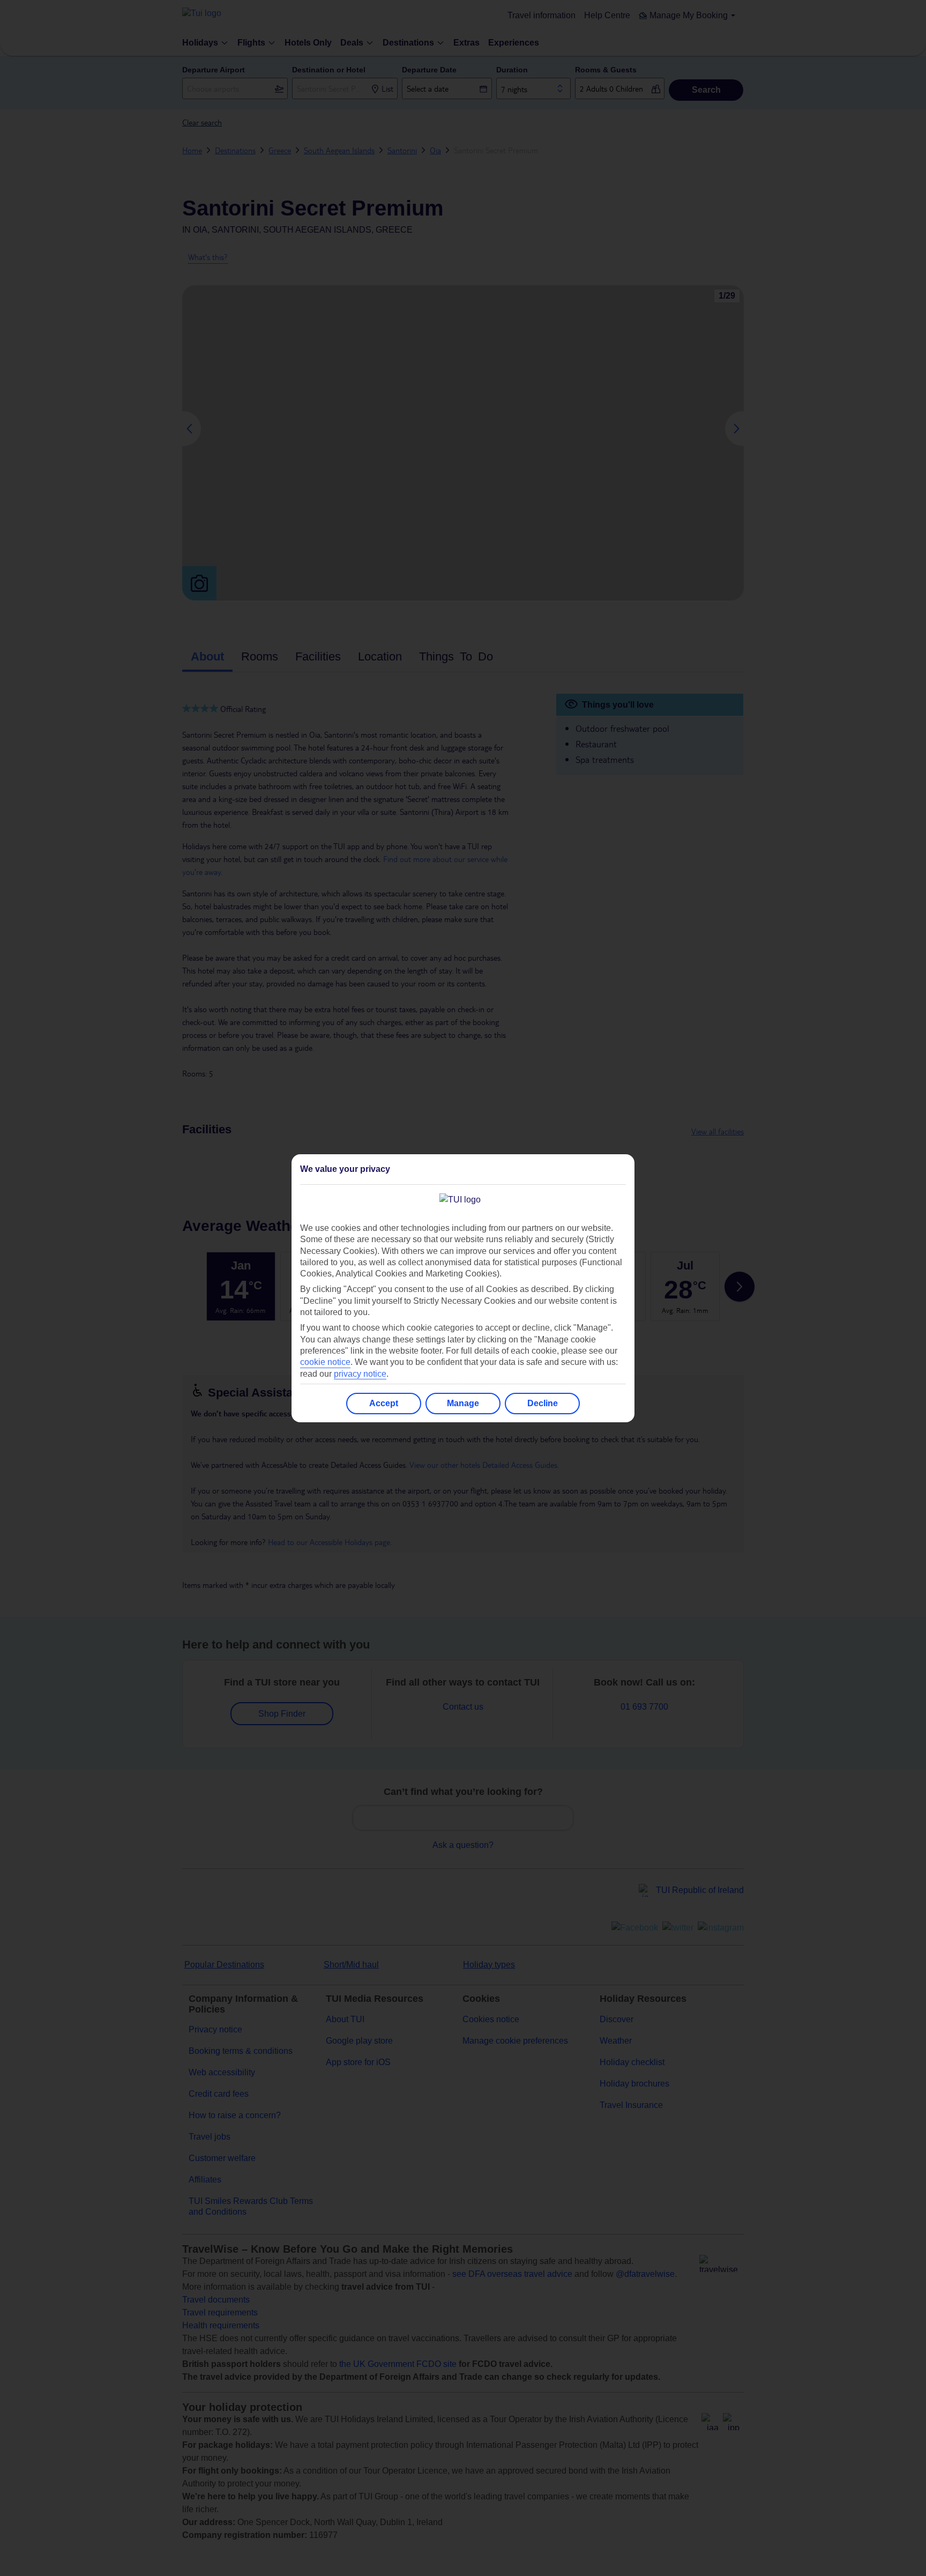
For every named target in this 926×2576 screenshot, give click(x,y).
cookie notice (325, 1362)
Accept (384, 1403)
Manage (463, 1403)
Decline (543, 1403)
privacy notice (360, 1374)
